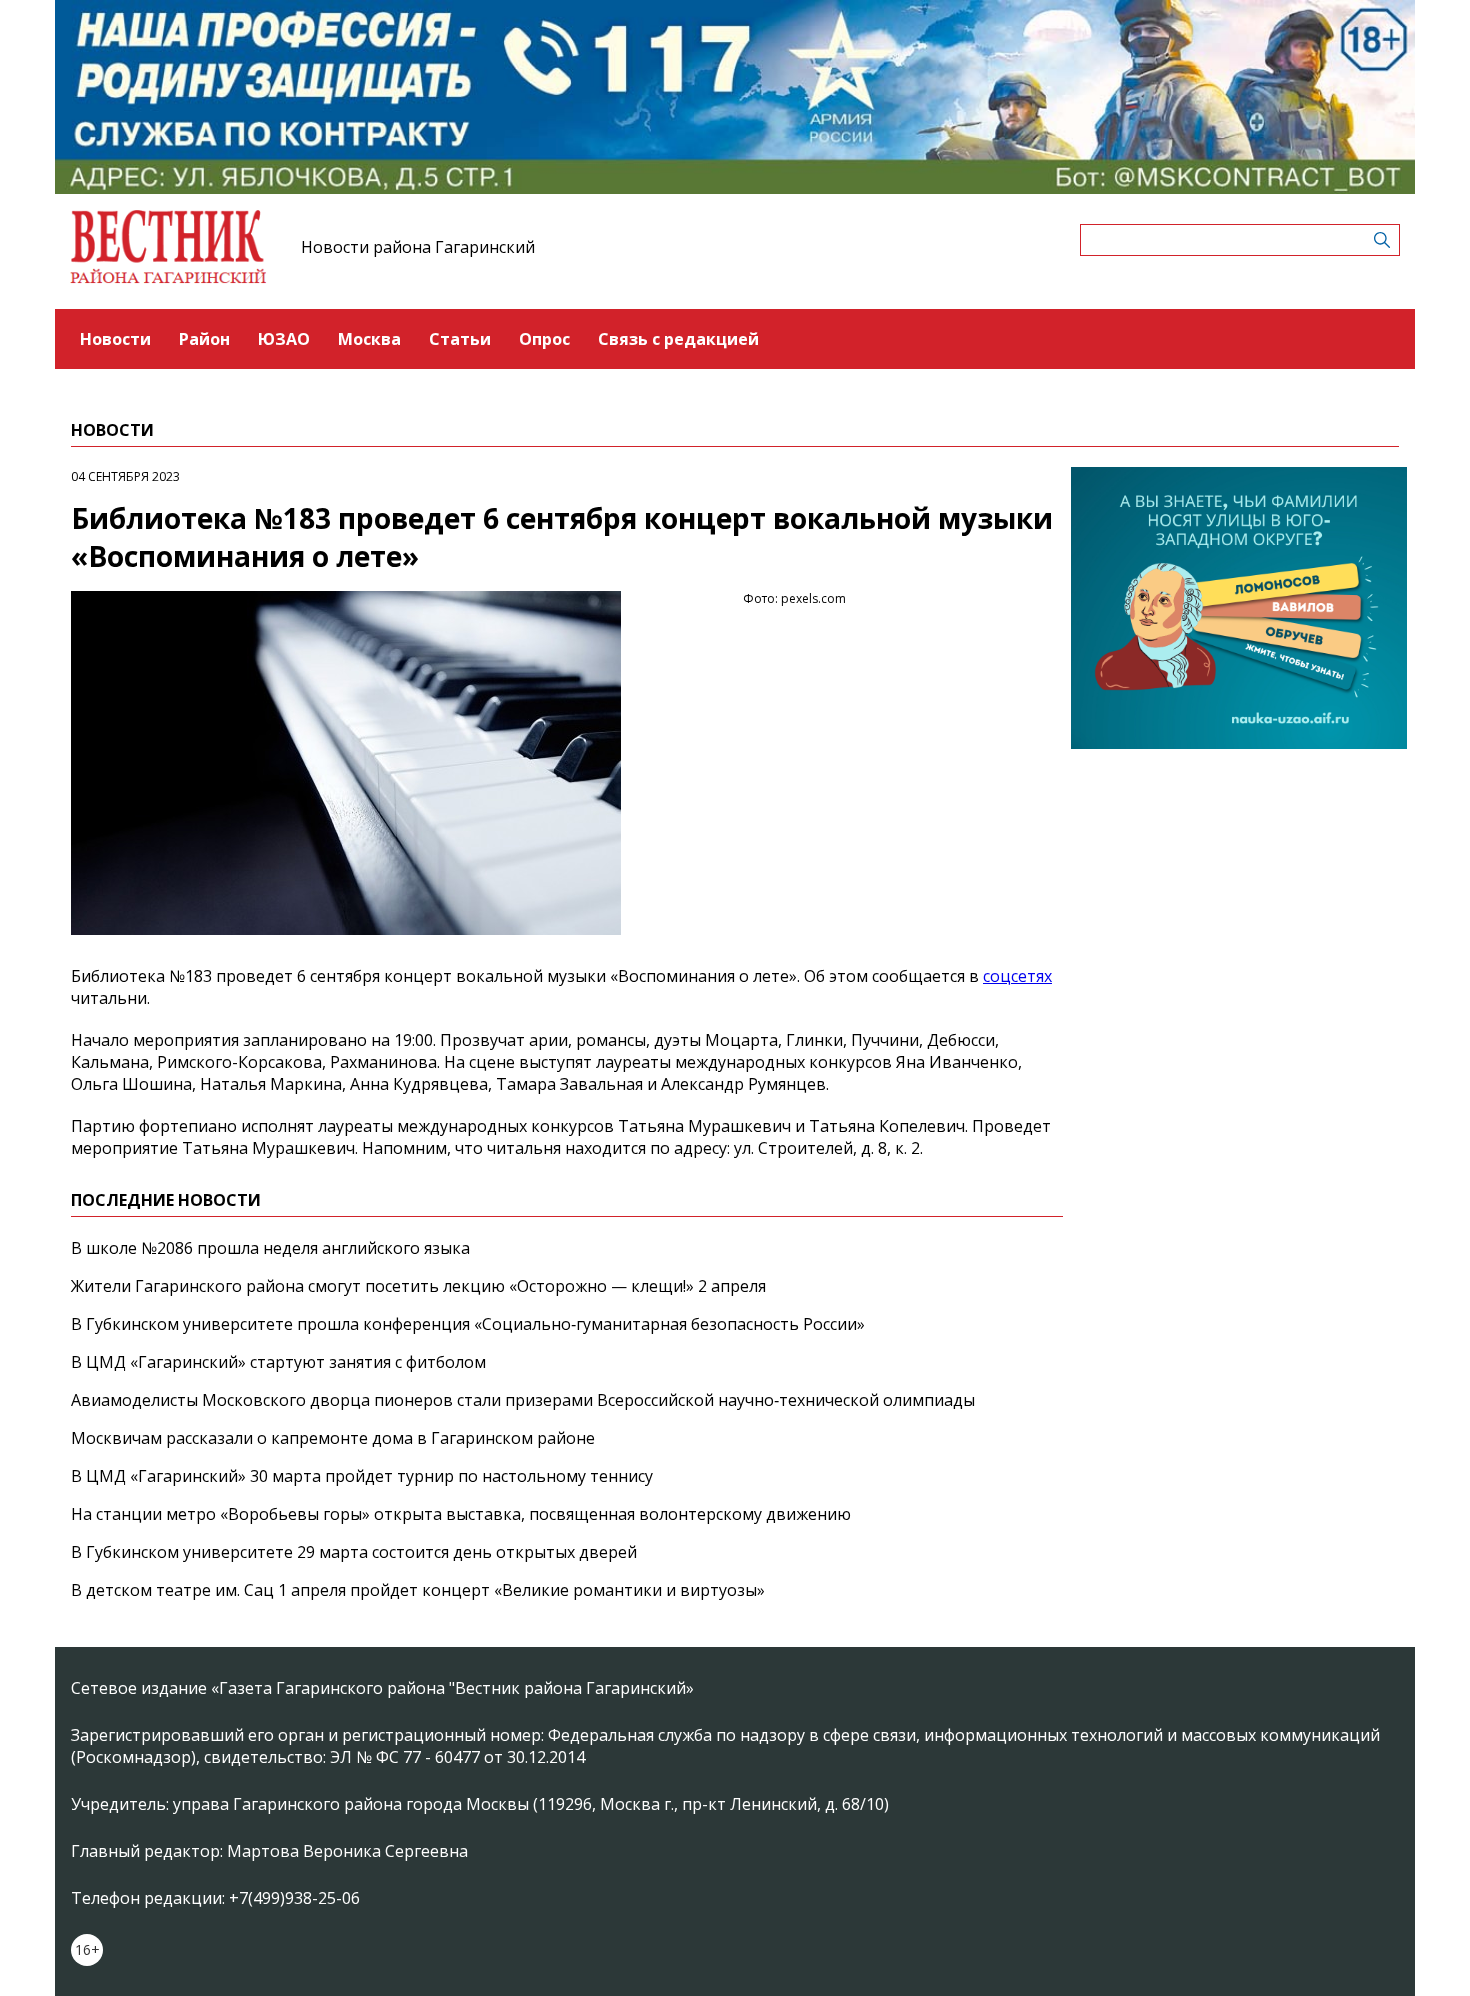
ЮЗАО (284, 339)
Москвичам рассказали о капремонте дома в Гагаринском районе (333, 1438)
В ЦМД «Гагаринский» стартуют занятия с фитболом (278, 1362)
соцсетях (1017, 976)
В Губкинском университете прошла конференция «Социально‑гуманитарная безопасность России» (468, 1324)
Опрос (544, 339)
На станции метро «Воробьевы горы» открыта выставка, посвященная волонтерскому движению (461, 1514)
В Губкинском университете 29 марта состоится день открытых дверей (354, 1552)
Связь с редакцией (678, 339)
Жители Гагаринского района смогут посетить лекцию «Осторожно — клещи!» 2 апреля (418, 1286)
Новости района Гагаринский (418, 247)
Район (204, 339)
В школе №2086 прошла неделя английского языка (270, 1248)
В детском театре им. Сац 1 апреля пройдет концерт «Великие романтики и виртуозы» (418, 1590)
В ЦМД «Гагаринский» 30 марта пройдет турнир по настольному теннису (362, 1476)
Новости (115, 339)
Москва (369, 339)
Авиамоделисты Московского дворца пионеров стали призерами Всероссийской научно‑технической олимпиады (523, 1400)
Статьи (460, 339)
